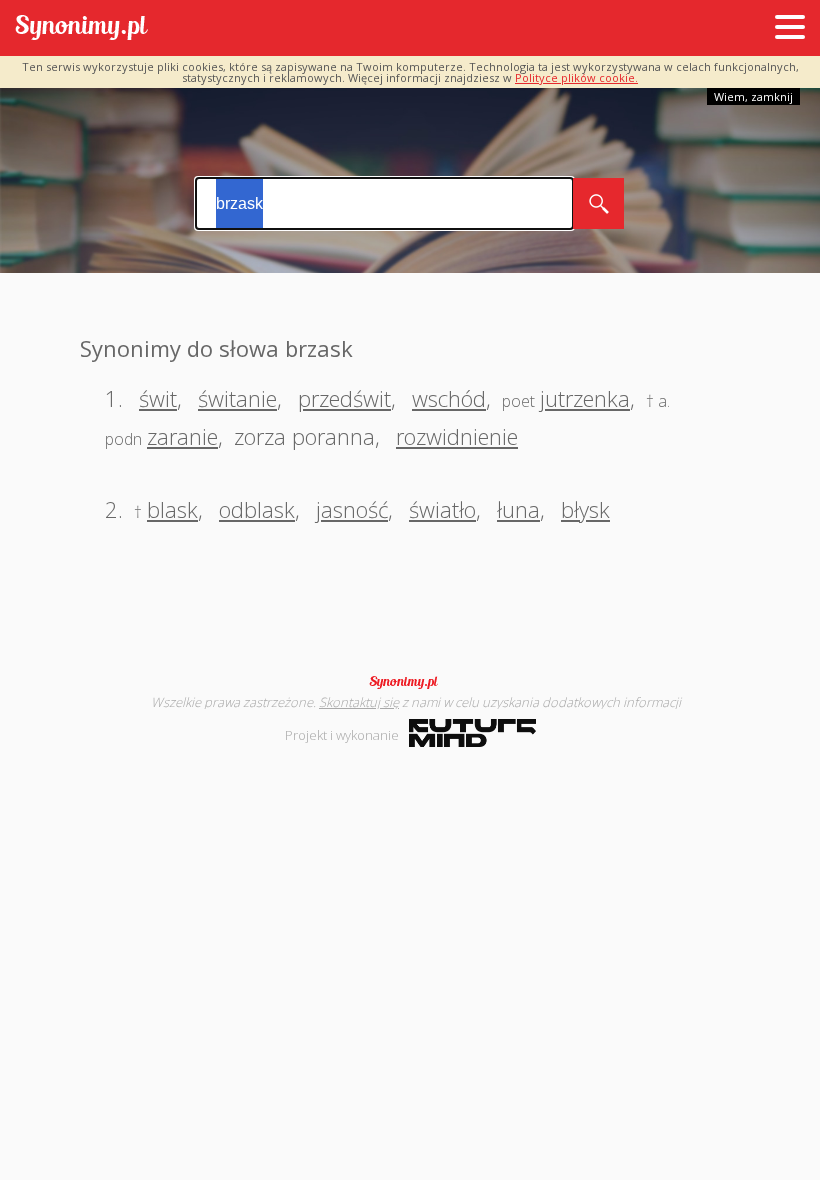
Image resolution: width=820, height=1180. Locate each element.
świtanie (237, 398)
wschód (449, 398)
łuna (518, 509)
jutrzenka (585, 398)
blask (172, 509)
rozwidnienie (457, 436)
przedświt (344, 398)
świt (158, 398)
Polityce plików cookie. (576, 77)
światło (442, 509)
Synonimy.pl (81, 28)
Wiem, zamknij (753, 96)
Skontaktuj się (359, 702)
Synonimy (410, 682)
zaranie (182, 436)
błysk (585, 509)
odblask (257, 509)
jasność (352, 509)
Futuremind (472, 733)
